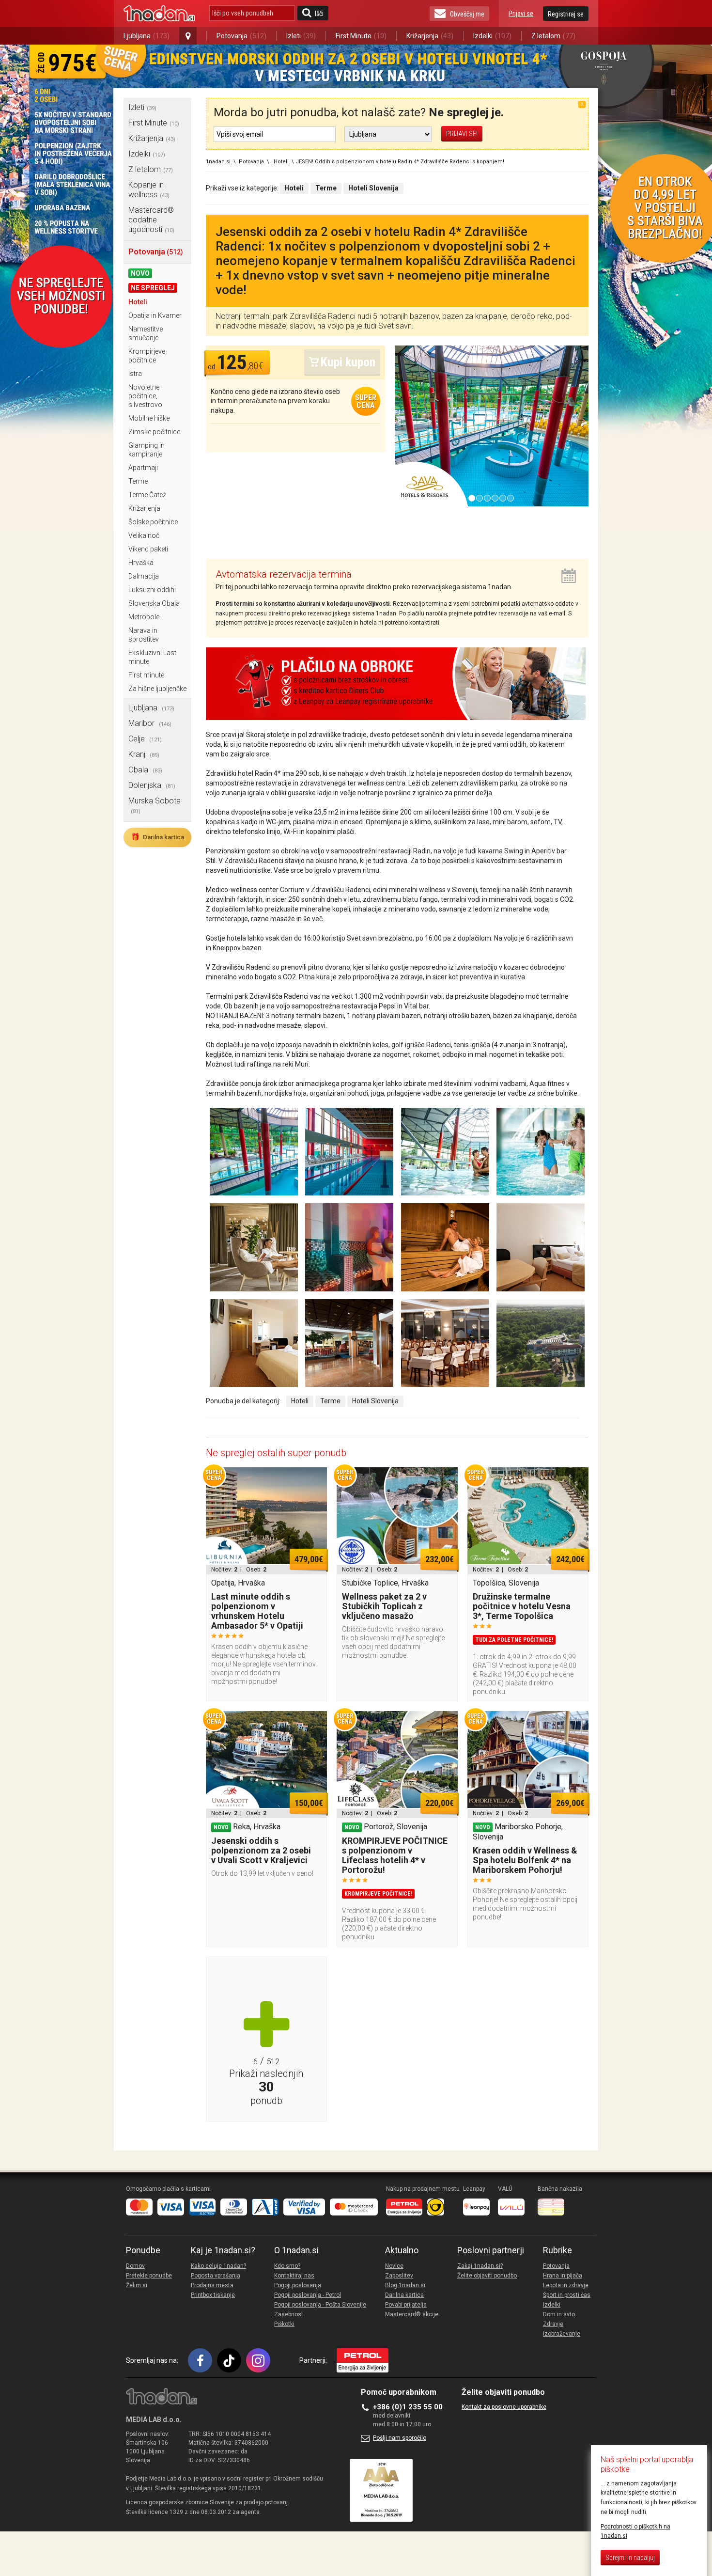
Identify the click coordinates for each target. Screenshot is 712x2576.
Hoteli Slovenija (375, 1401)
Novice (394, 2266)
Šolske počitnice (153, 522)
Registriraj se (566, 14)
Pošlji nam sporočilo (400, 2438)
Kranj (144, 754)
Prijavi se (521, 14)
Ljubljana (147, 36)
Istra (135, 374)
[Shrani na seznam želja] (315, 1479)
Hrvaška (141, 563)
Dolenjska (152, 785)
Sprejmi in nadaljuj (630, 2558)
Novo (140, 273)
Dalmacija (144, 576)
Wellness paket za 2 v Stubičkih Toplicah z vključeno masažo (384, 1606)
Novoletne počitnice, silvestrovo (145, 396)
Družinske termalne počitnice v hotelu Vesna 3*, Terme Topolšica (522, 1606)
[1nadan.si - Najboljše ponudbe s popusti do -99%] (159, 14)
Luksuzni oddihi (152, 590)
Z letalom (553, 36)
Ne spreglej (153, 288)
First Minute (361, 36)
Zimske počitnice (154, 432)
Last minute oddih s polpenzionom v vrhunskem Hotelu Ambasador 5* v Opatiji (257, 1611)
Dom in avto (559, 2314)
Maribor (150, 723)
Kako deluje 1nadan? (218, 2266)
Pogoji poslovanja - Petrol (308, 2295)
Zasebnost (289, 2314)
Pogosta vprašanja (216, 2276)
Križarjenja (430, 36)
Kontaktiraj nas (294, 2276)
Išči (319, 14)
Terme (138, 481)
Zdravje (553, 2324)
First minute (146, 675)
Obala (145, 770)
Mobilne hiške (149, 418)
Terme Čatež (147, 495)
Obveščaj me (467, 14)
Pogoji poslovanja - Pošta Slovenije (320, 2305)
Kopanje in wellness (149, 190)
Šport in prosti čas (567, 2295)
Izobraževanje (562, 2334)
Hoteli (138, 302)
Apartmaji (143, 468)
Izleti (301, 36)
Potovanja (241, 36)
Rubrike (557, 2250)
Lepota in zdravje (566, 2285)
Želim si (137, 2285)
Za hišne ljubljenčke (157, 689)
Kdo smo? (287, 2266)
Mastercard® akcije (412, 2314)
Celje (145, 739)
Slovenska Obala (154, 603)
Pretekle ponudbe (149, 2276)
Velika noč (144, 535)
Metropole (144, 617)
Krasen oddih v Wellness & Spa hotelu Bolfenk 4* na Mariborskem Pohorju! (525, 1860)
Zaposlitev (399, 2276)
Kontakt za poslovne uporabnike (504, 2407)
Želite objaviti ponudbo (487, 2276)
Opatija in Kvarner (155, 315)
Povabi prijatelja (406, 2305)
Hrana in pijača (563, 2276)
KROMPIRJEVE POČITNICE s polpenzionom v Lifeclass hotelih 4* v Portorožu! (395, 1855)
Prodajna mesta (212, 2285)
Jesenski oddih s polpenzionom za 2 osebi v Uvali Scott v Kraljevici (261, 1850)
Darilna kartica (157, 837)
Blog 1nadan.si (405, 2285)
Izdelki (492, 36)
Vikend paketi (148, 549)
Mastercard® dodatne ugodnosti (151, 220)
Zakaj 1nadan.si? (480, 2266)
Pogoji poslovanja (298, 2285)
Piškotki (284, 2324)
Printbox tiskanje (213, 2295)
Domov (135, 2266)
